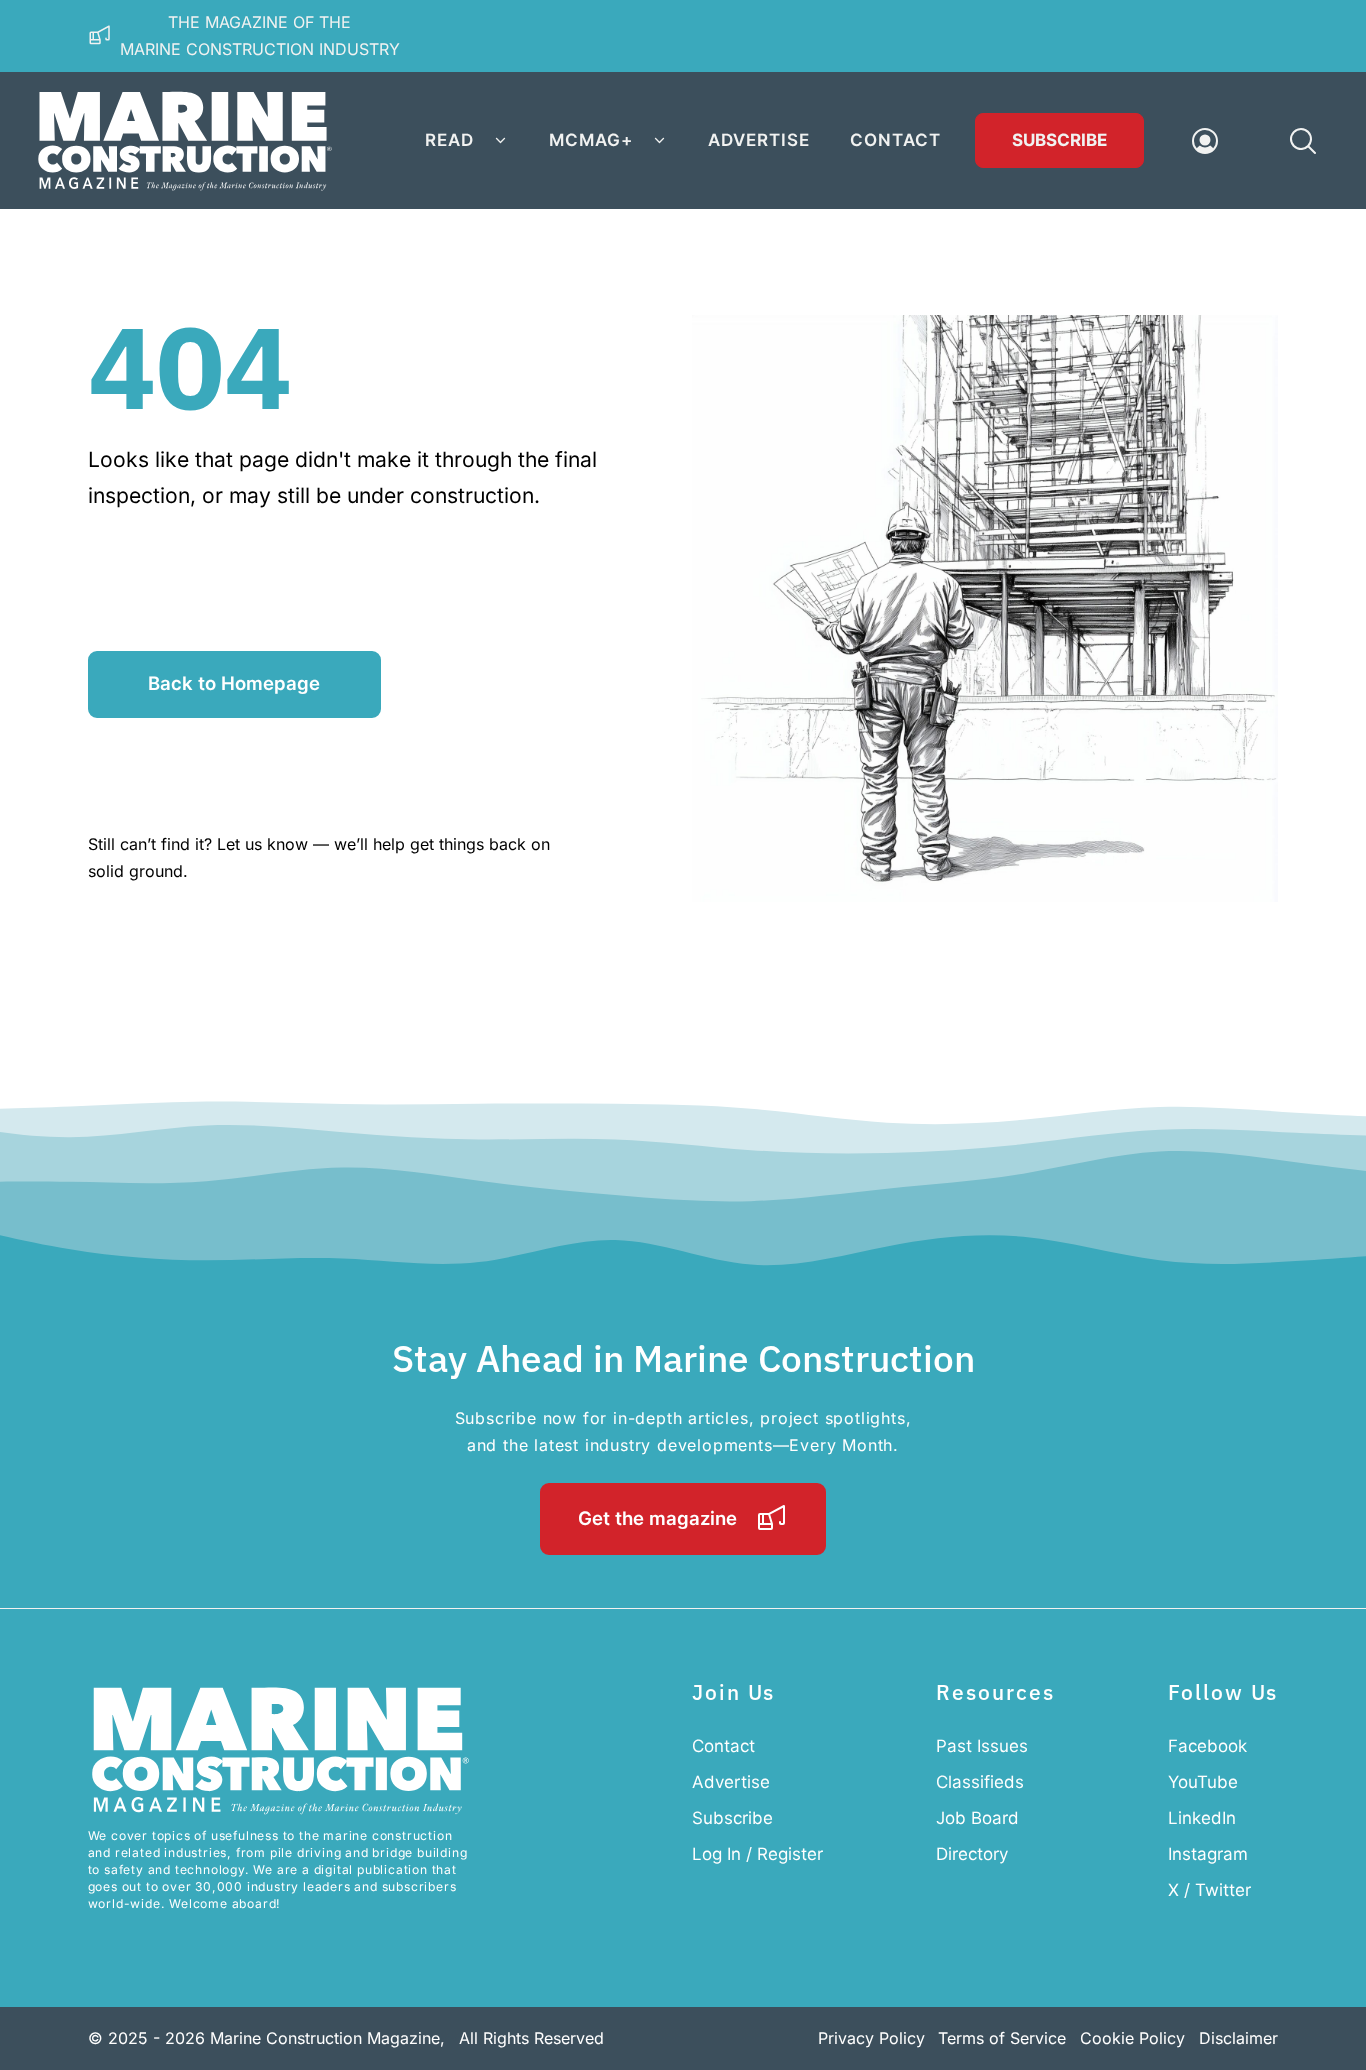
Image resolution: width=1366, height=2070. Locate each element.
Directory (972, 1854)
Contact (895, 140)
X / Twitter (1209, 1890)
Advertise (759, 140)
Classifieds (980, 1782)
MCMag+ (591, 140)
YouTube (1203, 1782)
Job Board (977, 1818)
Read (449, 140)
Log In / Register (757, 1854)
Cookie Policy (1132, 2038)
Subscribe (1059, 140)
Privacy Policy (871, 2038)
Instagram (1208, 1854)
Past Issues (982, 1746)
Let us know (262, 844)
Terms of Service (1002, 2038)
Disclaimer (1238, 2038)
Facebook (1207, 1746)
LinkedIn (1202, 1818)
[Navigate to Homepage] (185, 140)
